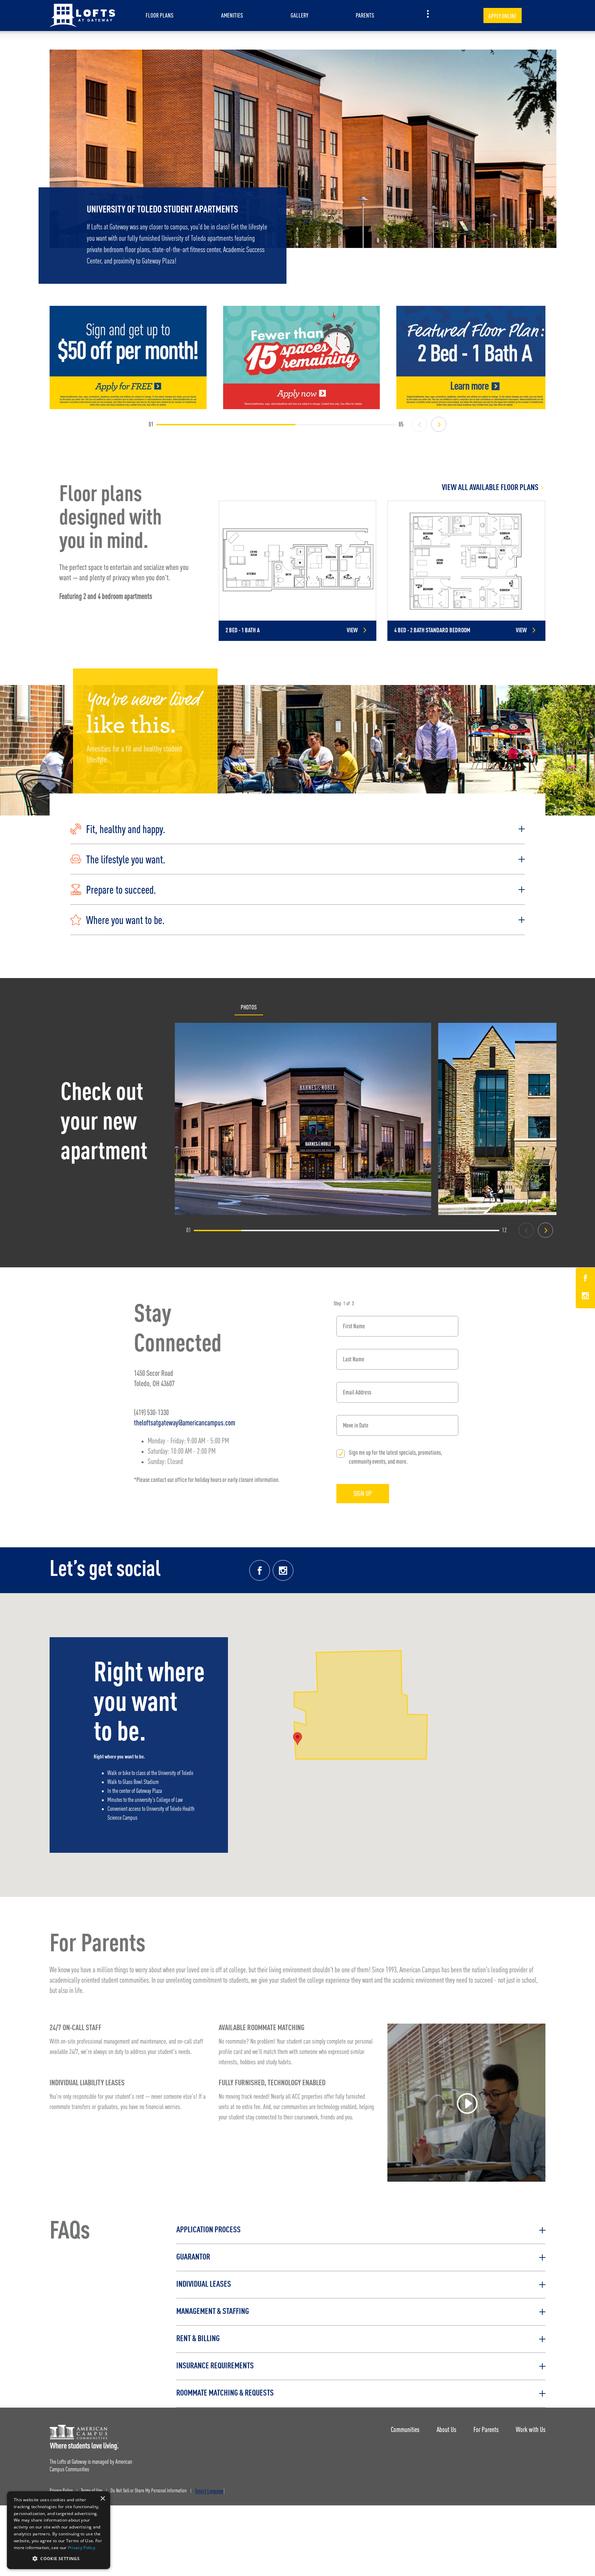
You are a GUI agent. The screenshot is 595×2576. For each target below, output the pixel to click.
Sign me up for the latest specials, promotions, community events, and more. (395, 1457)
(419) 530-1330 (151, 1412)
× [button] (102, 2499)
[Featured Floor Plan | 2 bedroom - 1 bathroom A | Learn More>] (475, 357)
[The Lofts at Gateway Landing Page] (82, 15)
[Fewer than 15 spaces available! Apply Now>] (302, 357)
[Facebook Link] (585, 1279)
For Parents (486, 2429)
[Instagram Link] (585, 1297)
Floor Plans (160, 15)
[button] (297, 829)
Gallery (299, 15)
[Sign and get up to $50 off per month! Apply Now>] (128, 357)
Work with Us (531, 2429)
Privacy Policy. (82, 2548)
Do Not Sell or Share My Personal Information (149, 2491)
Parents (365, 15)
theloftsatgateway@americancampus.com (185, 1422)
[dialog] (59, 2530)
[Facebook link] (260, 1570)
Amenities (232, 15)
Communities (405, 2429)
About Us (446, 2429)
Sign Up (363, 1493)
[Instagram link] (283, 1570)
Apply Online (503, 16)
